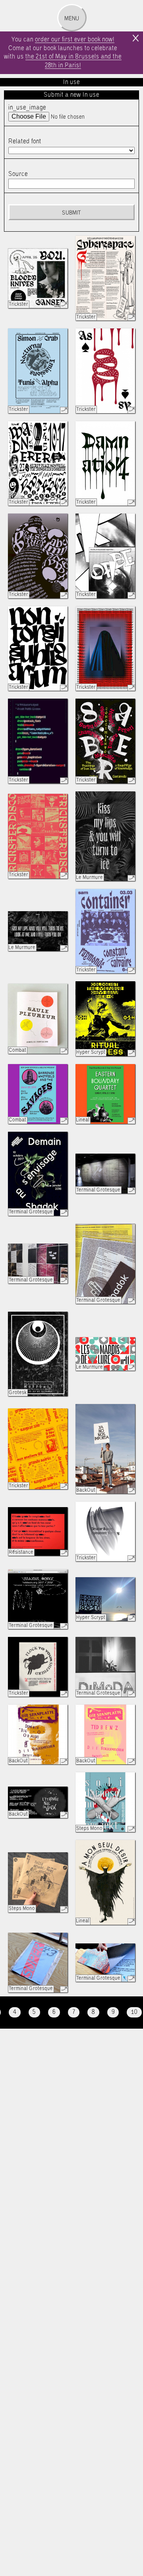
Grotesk (18, 1393)
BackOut (86, 1490)
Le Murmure (90, 878)
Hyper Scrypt (91, 1052)
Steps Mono (89, 1829)
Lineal (83, 1120)
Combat (17, 1050)
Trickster (18, 304)
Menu (72, 19)
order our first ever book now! (75, 40)
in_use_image (27, 108)
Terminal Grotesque (31, 1212)
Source (18, 174)
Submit (71, 213)
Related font (25, 142)
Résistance (21, 1552)
